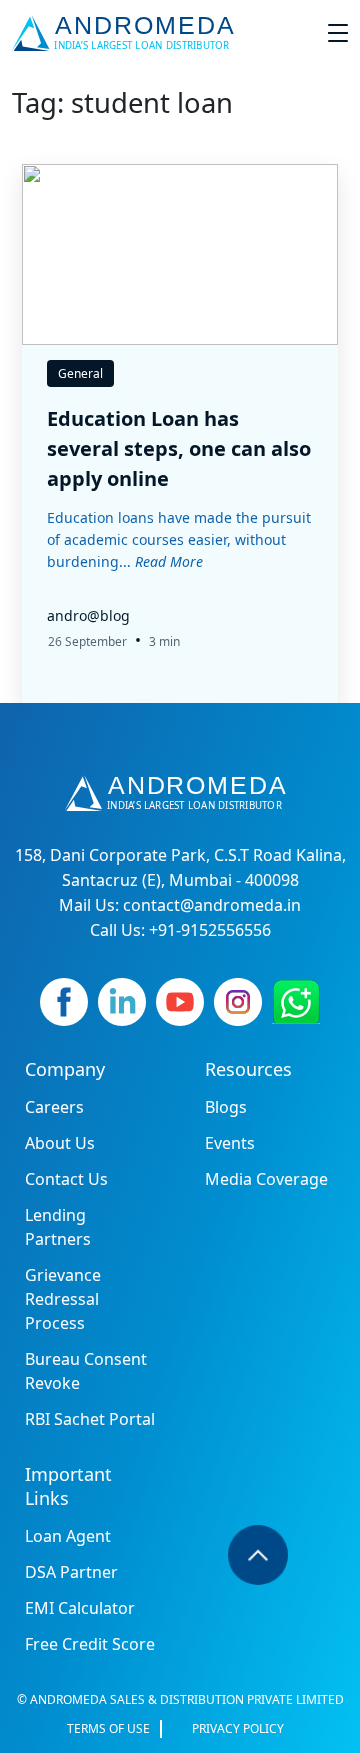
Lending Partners (58, 1227)
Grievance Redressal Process (63, 1299)
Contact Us (66, 1179)
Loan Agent (68, 1536)
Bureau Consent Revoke (86, 1371)
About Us (60, 1143)
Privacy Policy (238, 1728)
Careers (54, 1107)
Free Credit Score (90, 1644)
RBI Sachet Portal (90, 1419)
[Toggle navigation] (338, 33)
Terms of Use (108, 1728)
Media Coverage (266, 1179)
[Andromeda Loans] (127, 33)
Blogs (226, 1107)
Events (230, 1143)
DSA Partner (71, 1572)
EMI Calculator (80, 1608)
